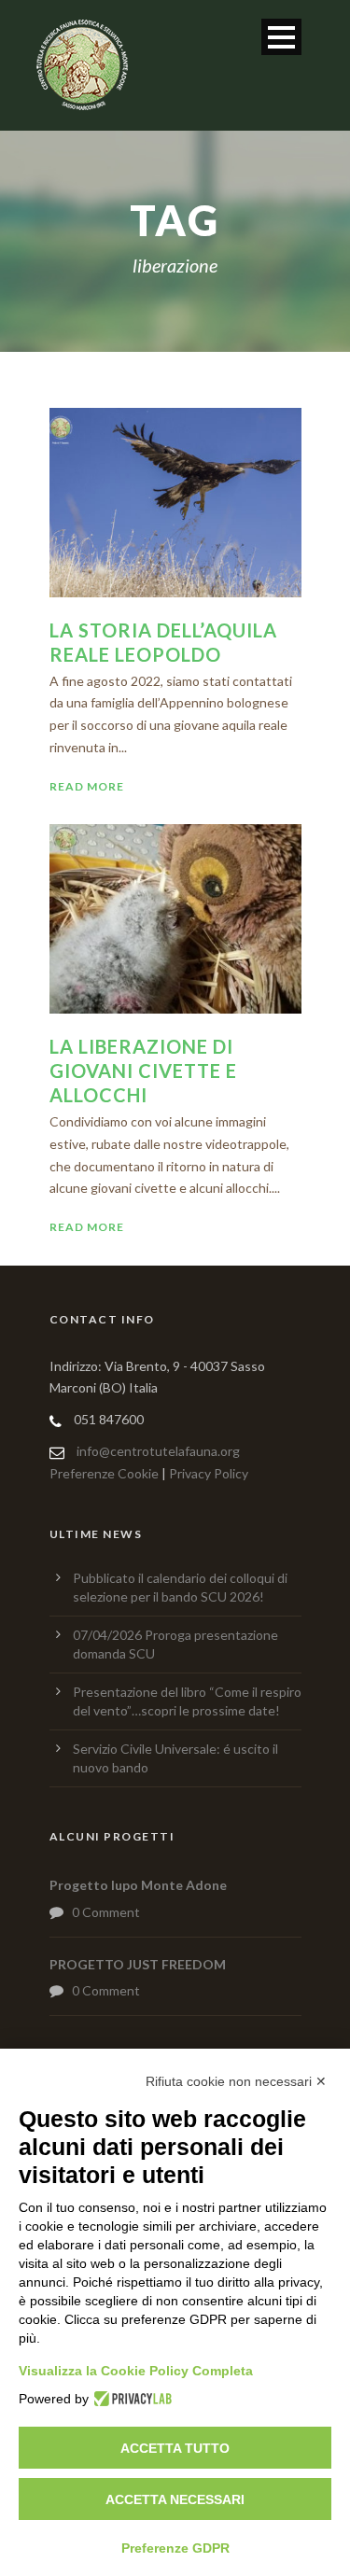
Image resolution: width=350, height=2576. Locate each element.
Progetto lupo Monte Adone (138, 1885)
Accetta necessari (175, 2499)
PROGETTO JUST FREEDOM (138, 1964)
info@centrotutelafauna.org (158, 1451)
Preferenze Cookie (104, 1473)
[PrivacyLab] (130, 2399)
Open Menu (281, 37)
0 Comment (106, 1912)
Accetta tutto (175, 2448)
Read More (87, 786)
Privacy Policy (209, 1473)
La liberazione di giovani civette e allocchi (143, 1071)
